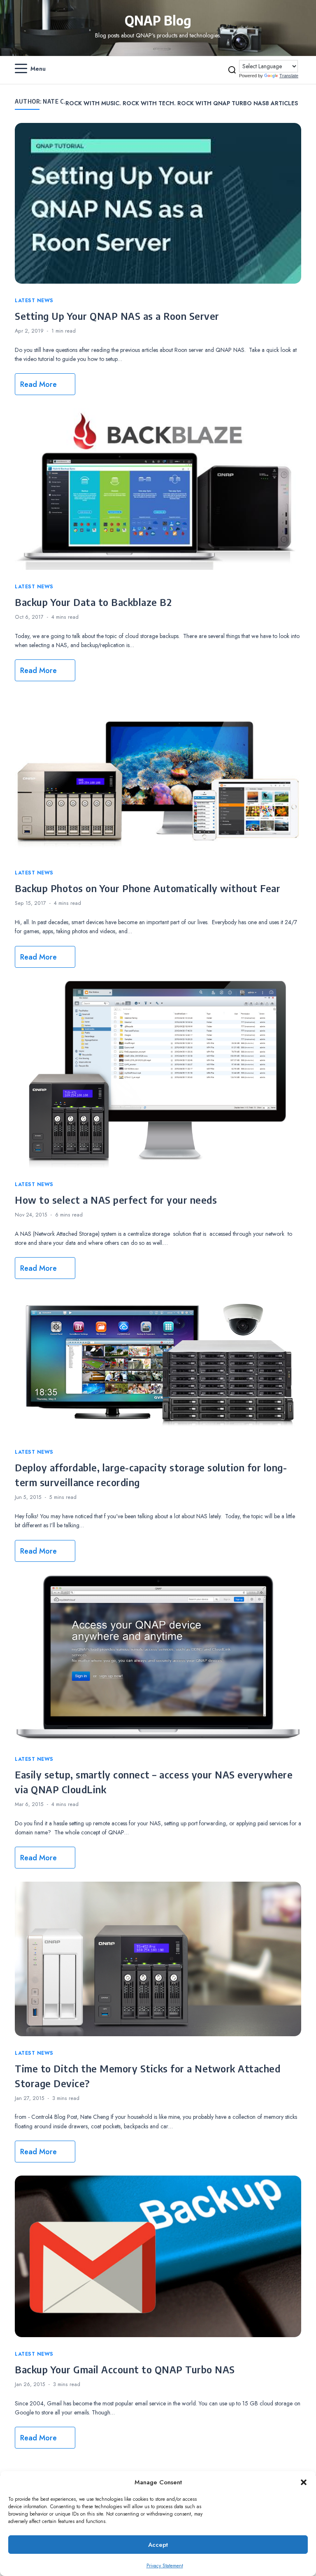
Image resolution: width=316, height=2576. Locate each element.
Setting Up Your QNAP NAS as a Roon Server (117, 316)
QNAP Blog (158, 20)
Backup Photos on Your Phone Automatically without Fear (148, 888)
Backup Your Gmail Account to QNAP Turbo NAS (125, 2369)
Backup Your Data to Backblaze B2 (93, 602)
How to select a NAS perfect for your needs (116, 1200)
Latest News (34, 301)
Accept (158, 2545)
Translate (289, 76)
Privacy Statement (165, 2566)
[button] (304, 2482)
